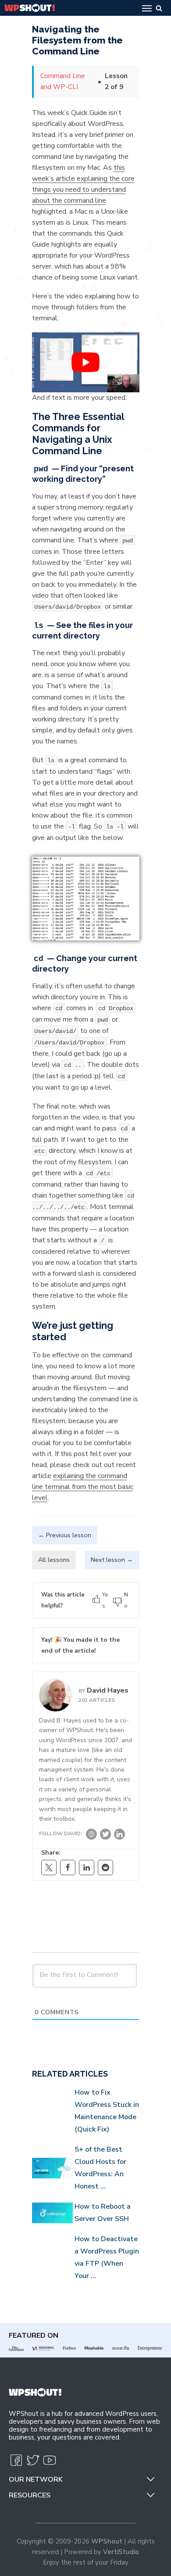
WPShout (107, 2541)
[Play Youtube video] (86, 362)
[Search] (159, 8)
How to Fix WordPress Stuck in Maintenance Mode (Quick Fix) (107, 2111)
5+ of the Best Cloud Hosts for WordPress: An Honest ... (100, 2168)
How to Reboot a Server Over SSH (103, 2213)
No (126, 1600)
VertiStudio (121, 2552)
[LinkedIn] (119, 1836)
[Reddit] (105, 1867)
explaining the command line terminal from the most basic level (83, 1487)
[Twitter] (105, 1836)
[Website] (91, 1836)
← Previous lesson (65, 1535)
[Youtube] (50, 2464)
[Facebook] (68, 1867)
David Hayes (108, 1690)
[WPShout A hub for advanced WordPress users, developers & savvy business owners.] (30, 8)
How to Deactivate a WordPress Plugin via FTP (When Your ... (107, 2257)
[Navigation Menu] (147, 8)
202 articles (97, 1700)
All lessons (54, 1560)
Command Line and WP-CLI (63, 81)
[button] (150, 2477)
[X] (49, 1867)
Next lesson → (112, 1560)
